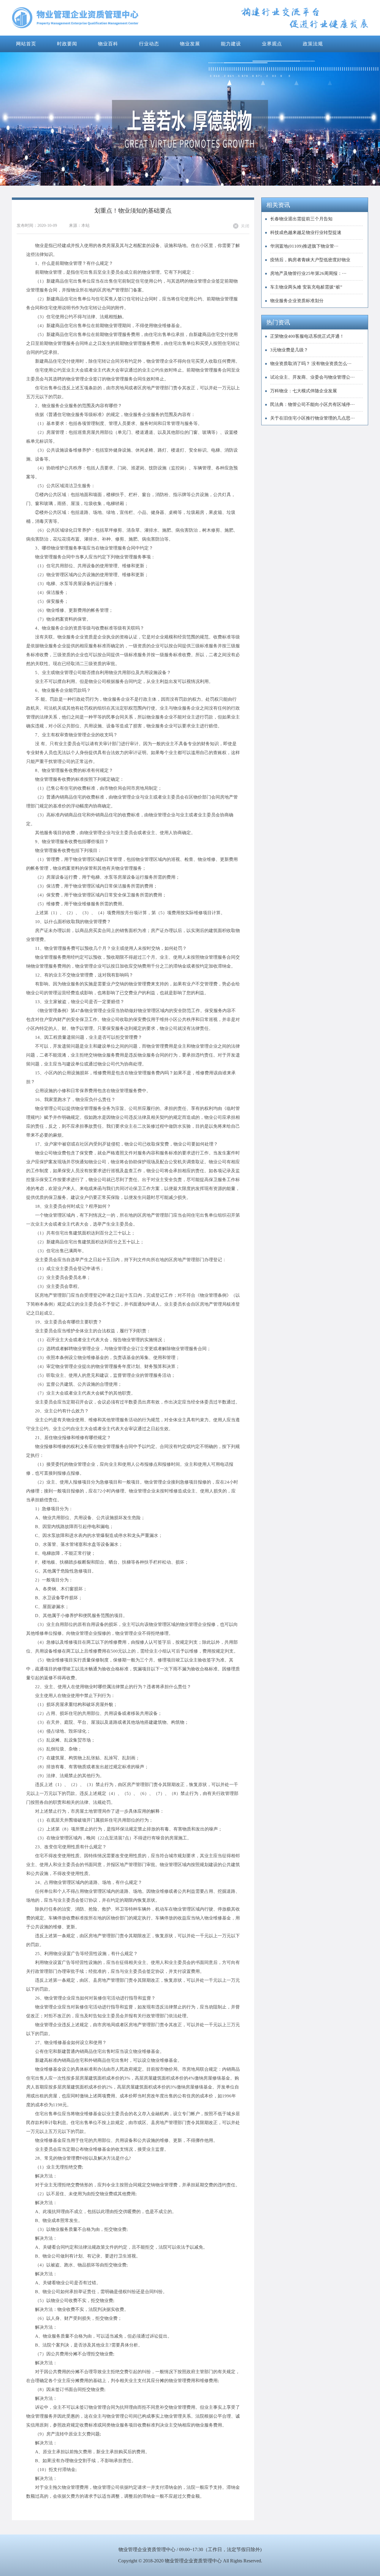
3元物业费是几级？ (289, 350)
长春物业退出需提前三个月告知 (301, 219)
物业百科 (108, 44)
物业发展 (190, 44)
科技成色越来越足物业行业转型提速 (306, 232)
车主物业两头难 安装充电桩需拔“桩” (306, 287)
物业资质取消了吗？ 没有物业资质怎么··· (311, 364)
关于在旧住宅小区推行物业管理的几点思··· (312, 418)
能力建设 (231, 44)
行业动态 (149, 44)
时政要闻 (67, 44)
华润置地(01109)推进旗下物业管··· (304, 246)
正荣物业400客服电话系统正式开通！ (307, 336)
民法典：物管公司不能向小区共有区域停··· (312, 404)
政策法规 (313, 44)
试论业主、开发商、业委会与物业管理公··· (312, 377)
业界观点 (272, 44)
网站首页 (26, 44)
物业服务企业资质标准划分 (297, 301)
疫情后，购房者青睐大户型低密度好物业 (310, 260)
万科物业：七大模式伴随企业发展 (304, 391)
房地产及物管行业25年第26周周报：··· (308, 273)
